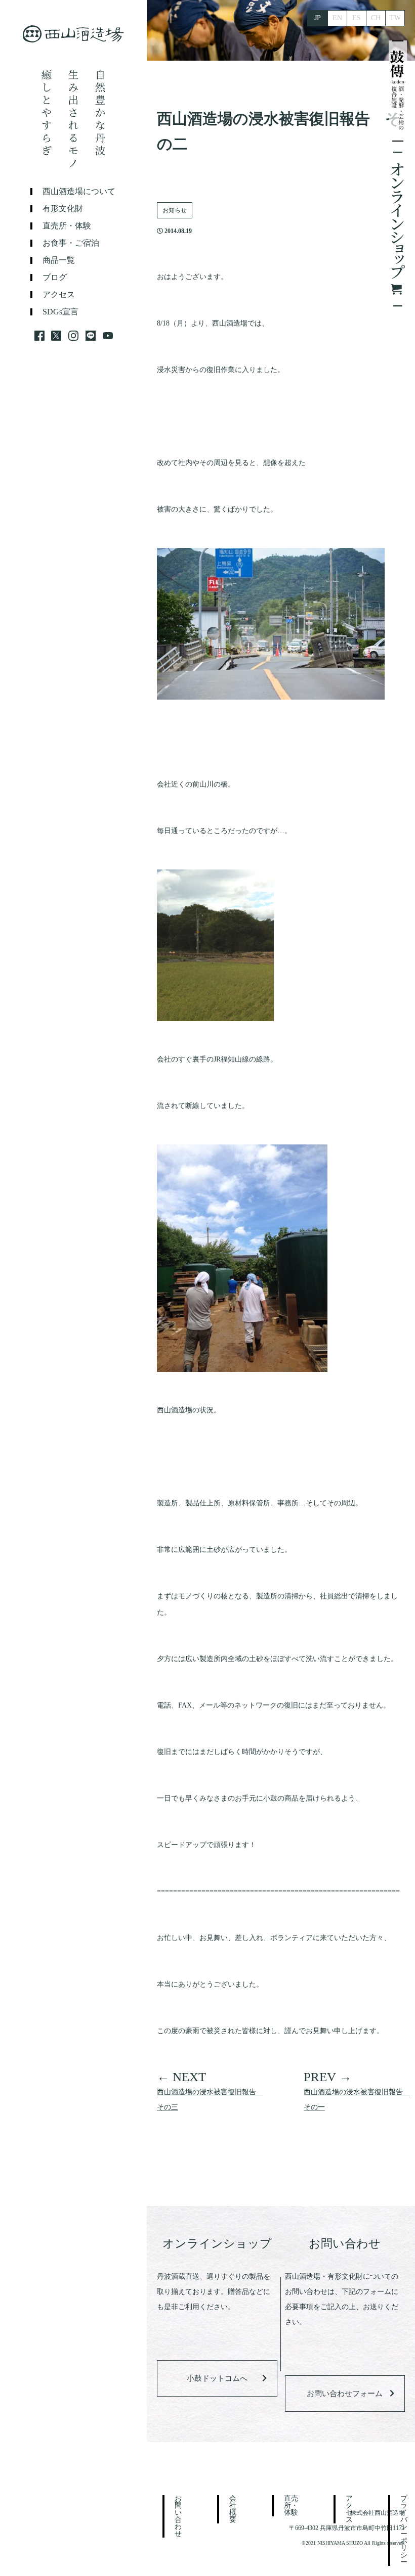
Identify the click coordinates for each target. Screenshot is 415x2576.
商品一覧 (59, 260)
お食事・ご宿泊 (71, 243)
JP (318, 18)
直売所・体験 (67, 226)
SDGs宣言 (60, 312)
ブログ (55, 278)
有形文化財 (63, 209)
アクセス (59, 295)
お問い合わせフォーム (345, 2394)
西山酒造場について (79, 192)
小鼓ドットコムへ (217, 2378)
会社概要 (233, 2509)
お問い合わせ (178, 2516)
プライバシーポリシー (404, 2531)
